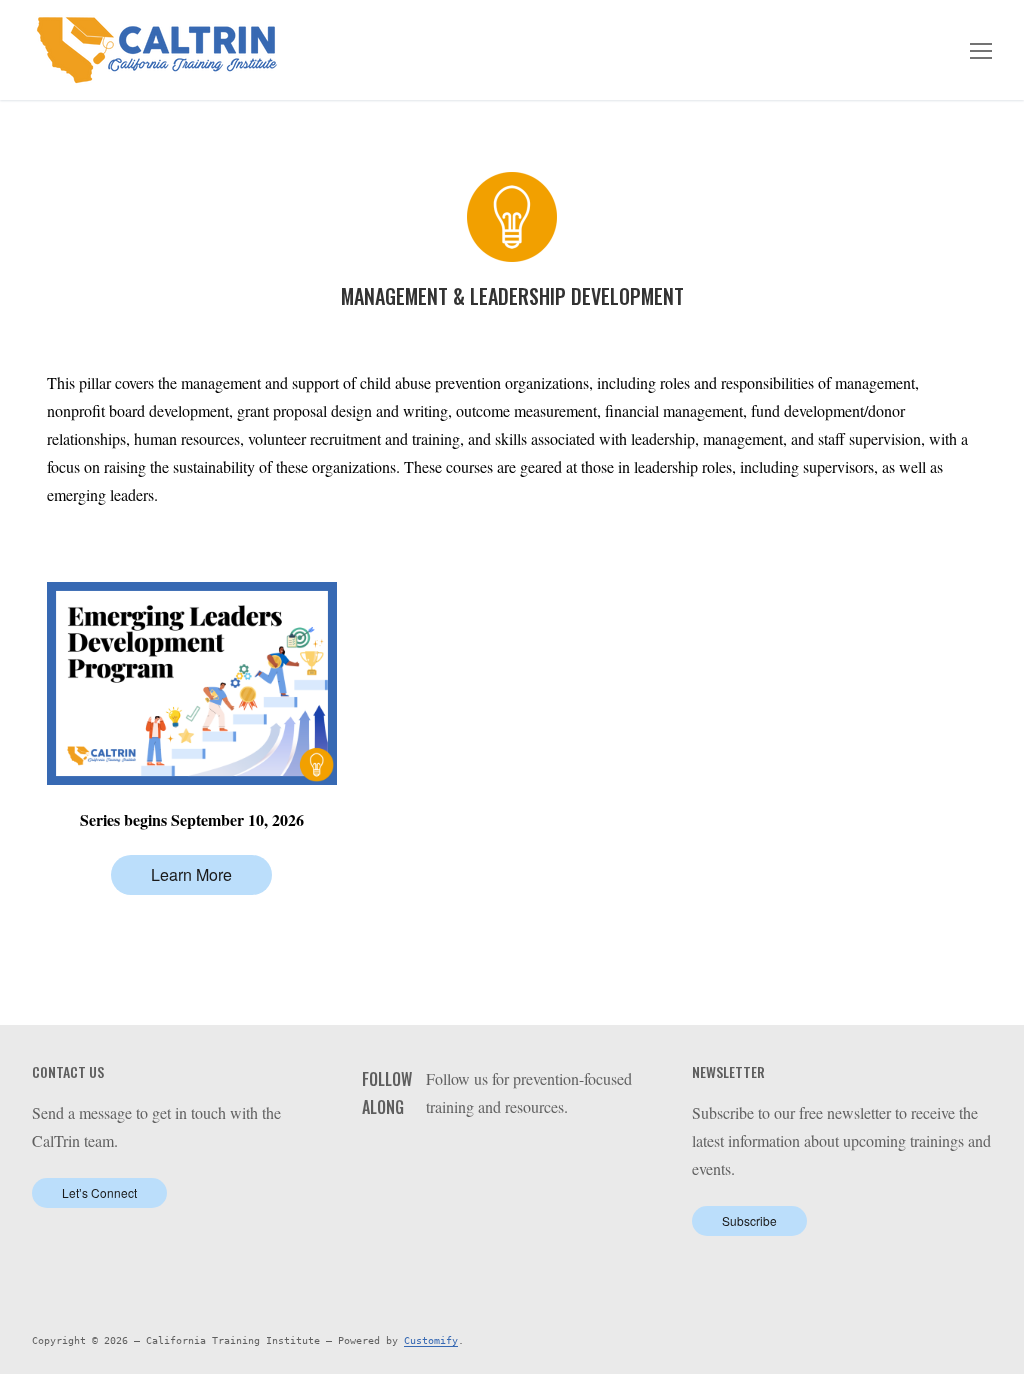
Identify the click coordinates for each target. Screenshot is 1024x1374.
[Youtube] (502, 1157)
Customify (431, 1340)
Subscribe (749, 1220)
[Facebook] (441, 1157)
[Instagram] (533, 1157)
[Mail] (564, 1157)
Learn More (191, 874)
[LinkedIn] (472, 1157)
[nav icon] (981, 50)
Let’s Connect (99, 1192)
